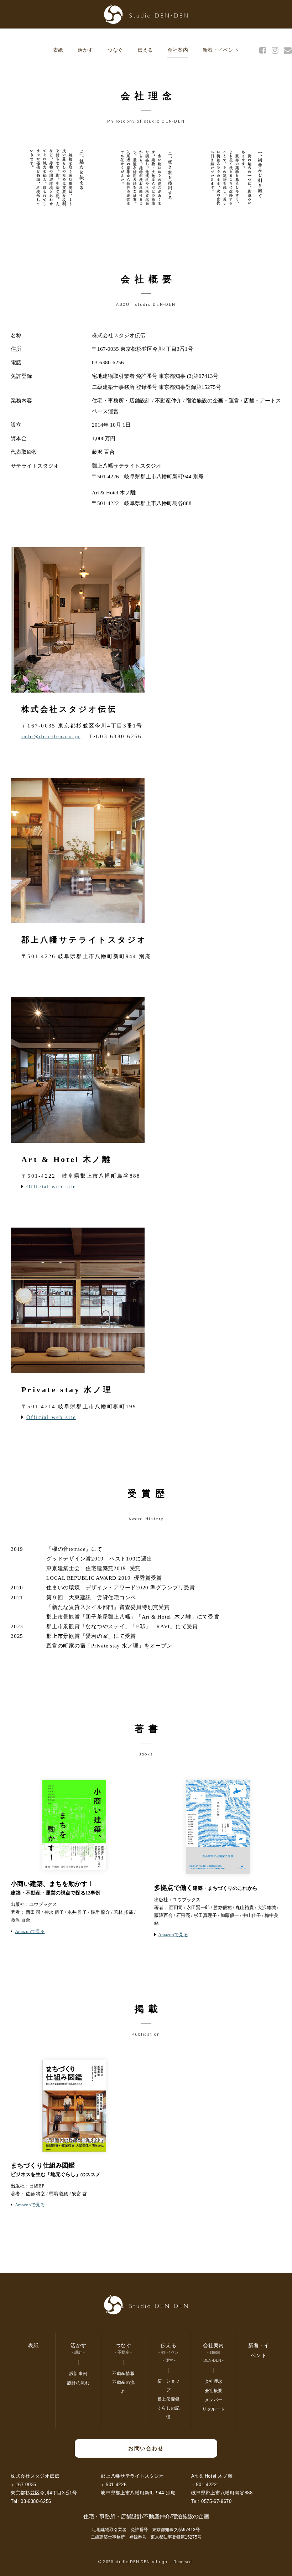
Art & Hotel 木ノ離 (212, 2476)
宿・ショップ (169, 2385)
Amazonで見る (30, 1931)
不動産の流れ (123, 2387)
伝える (145, 50)
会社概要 (214, 2391)
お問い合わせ (146, 2448)
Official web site (51, 1187)
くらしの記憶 (287, 1174)
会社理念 (214, 2381)
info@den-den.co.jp (51, 736)
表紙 (58, 50)
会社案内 (178, 50)
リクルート (213, 2409)
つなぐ (115, 50)
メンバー (214, 2400)
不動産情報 (123, 2374)
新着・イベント (221, 50)
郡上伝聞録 (169, 2399)
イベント (6, 1173)
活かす (85, 50)
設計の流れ (79, 2383)
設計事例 (78, 2374)
